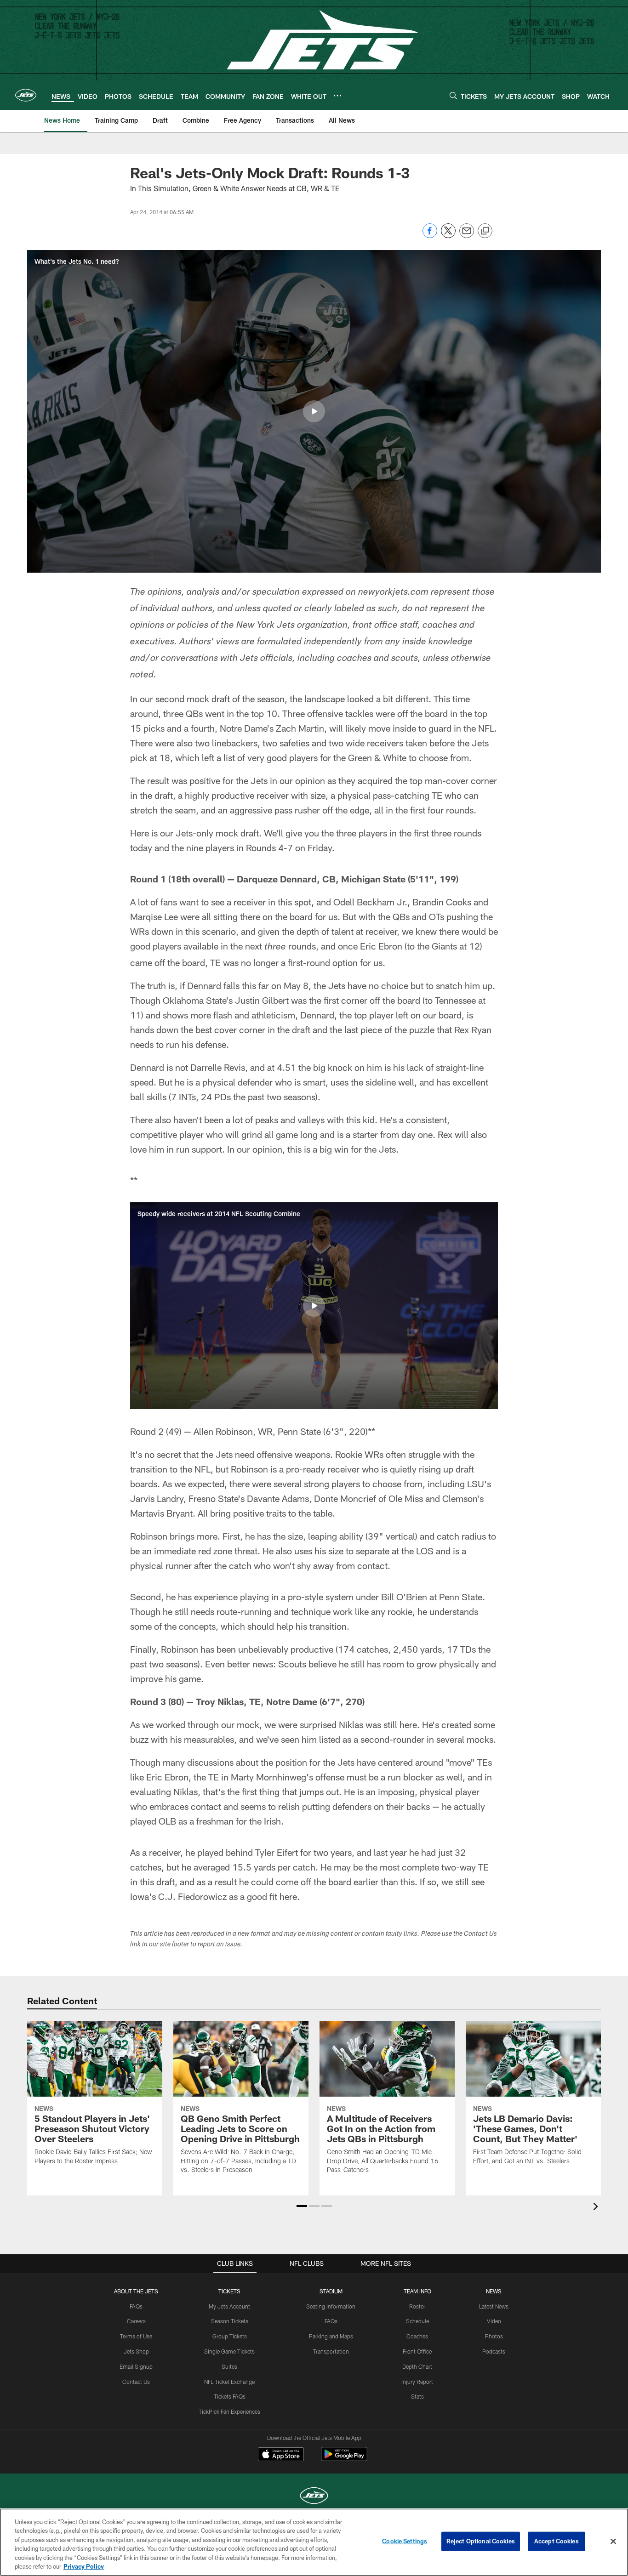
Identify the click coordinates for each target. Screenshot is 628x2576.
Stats (417, 2396)
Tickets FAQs (230, 2396)
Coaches (417, 2336)
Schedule (417, 2321)
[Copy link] (485, 231)
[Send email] (467, 236)
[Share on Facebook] (430, 236)
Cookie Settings (405, 2541)
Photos (494, 2336)
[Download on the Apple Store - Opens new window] (281, 2455)
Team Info (417, 2291)
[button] (314, 411)
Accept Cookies (557, 2541)
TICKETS (229, 2291)
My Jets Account (229, 2306)
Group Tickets (230, 2336)
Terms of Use (136, 2336)
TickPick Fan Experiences (229, 2411)
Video (494, 2321)
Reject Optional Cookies (481, 2541)
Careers (136, 2321)
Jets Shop (136, 2351)
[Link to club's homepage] (26, 95)
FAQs (136, 2306)
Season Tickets (230, 2321)
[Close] (613, 2542)
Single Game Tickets (229, 2351)
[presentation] (597, 2208)
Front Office (417, 2351)
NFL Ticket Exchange (229, 2382)
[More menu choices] (337, 96)
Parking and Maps (331, 2336)
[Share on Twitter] (448, 236)
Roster (417, 2306)
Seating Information (331, 2306)
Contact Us (136, 2382)
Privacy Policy (84, 2566)
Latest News (494, 2306)
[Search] (453, 95)
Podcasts (494, 2351)
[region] (314, 2542)
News (494, 2291)
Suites (229, 2366)
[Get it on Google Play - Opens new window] (344, 2459)
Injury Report (417, 2382)
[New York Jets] (314, 2497)
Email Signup (136, 2366)
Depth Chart (417, 2366)
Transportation (331, 2351)
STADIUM (331, 2291)
